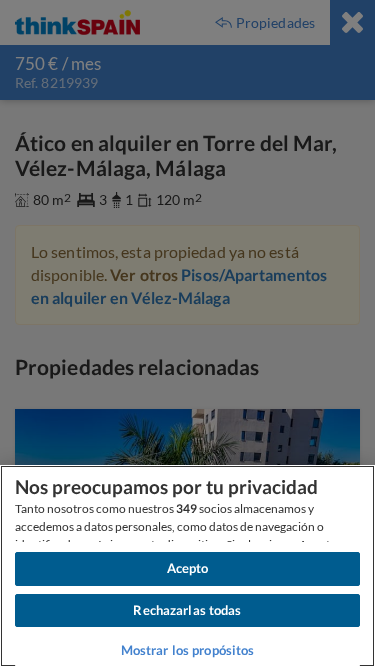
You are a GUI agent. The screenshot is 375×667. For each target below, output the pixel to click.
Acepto (188, 568)
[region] (187, 566)
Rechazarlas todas (187, 610)
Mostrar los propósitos (188, 650)
